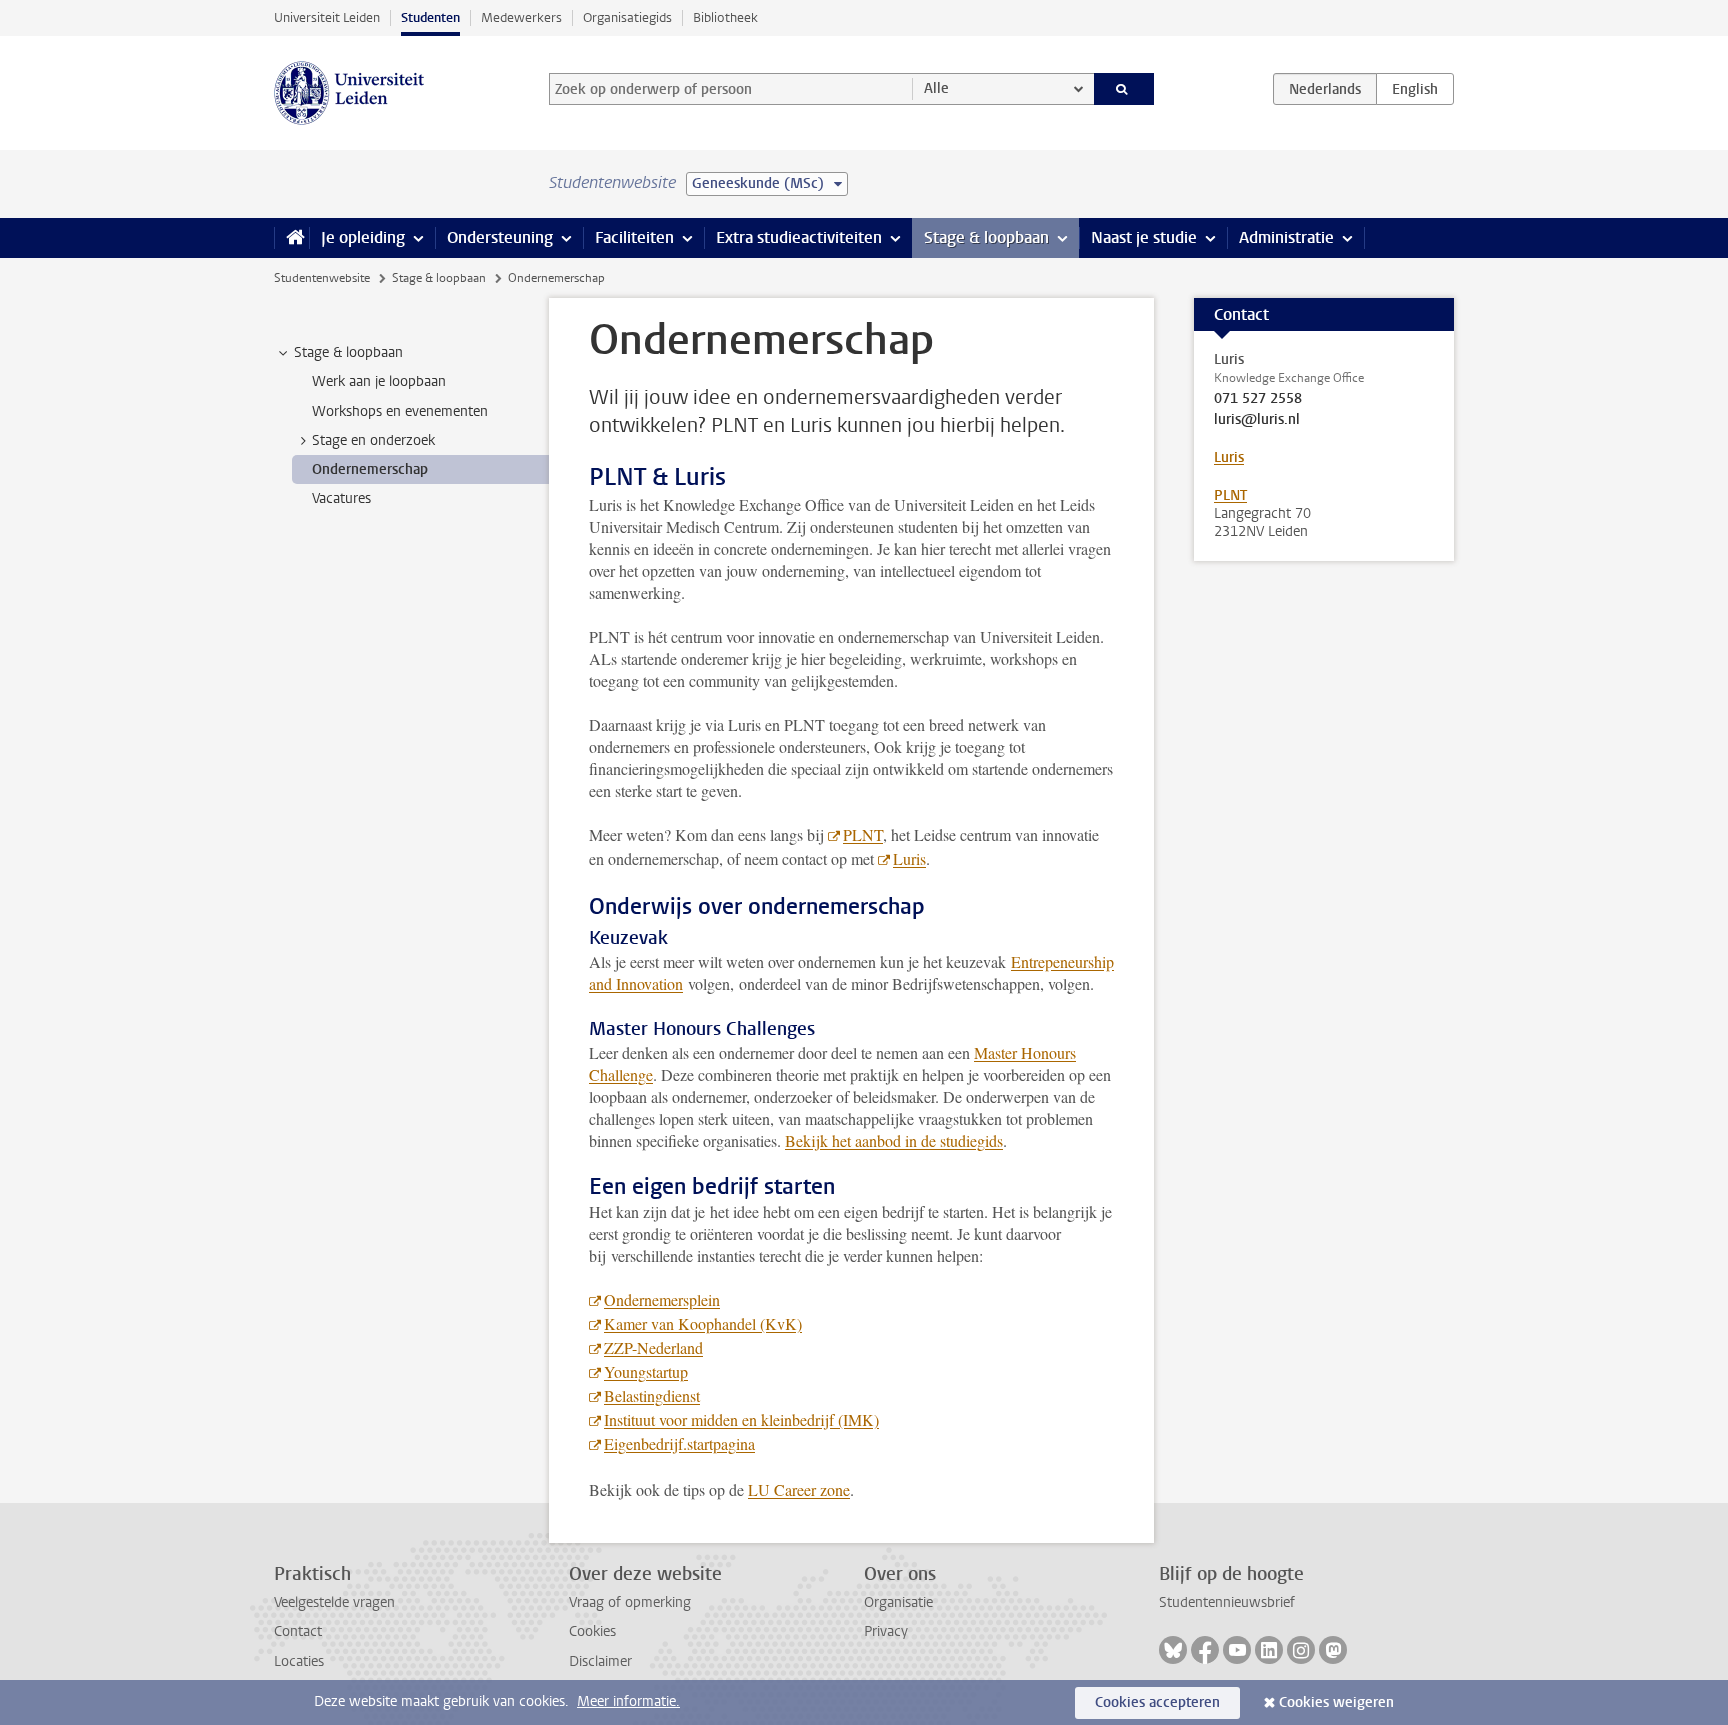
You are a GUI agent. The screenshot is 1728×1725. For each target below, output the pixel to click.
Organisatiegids (627, 17)
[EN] (1415, 89)
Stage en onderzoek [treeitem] (373, 440)
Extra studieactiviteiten (799, 237)
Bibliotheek (725, 17)
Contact (298, 1631)
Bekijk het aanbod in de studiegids (894, 1140)
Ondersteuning (500, 237)
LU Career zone (799, 1489)
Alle (936, 88)
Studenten (430, 17)
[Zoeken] (1124, 89)
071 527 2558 (1258, 399)
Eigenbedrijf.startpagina (679, 1443)
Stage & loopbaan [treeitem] (348, 352)
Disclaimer (600, 1661)
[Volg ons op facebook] (1205, 1650)
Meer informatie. (628, 1701)
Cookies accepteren (1157, 1702)
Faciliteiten (634, 237)
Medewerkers (521, 17)
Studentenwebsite (322, 278)
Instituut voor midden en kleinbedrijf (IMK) (741, 1419)
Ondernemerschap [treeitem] (370, 469)
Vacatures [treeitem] (341, 498)
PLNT (863, 834)
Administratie (1286, 237)
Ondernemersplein (662, 1299)
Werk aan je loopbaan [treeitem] (379, 381)
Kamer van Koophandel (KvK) (703, 1323)
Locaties (299, 1661)
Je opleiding (363, 237)
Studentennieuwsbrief (1227, 1602)
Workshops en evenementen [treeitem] (400, 411)
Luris (909, 858)
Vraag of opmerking (630, 1602)
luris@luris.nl (1257, 420)
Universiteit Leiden (327, 17)
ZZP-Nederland (653, 1347)
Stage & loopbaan (986, 237)
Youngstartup (646, 1371)
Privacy (886, 1631)
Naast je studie (1144, 237)
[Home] (291, 238)
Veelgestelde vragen (334, 1602)
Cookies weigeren (1336, 1702)
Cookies (592, 1631)
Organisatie (898, 1602)
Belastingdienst (652, 1395)
